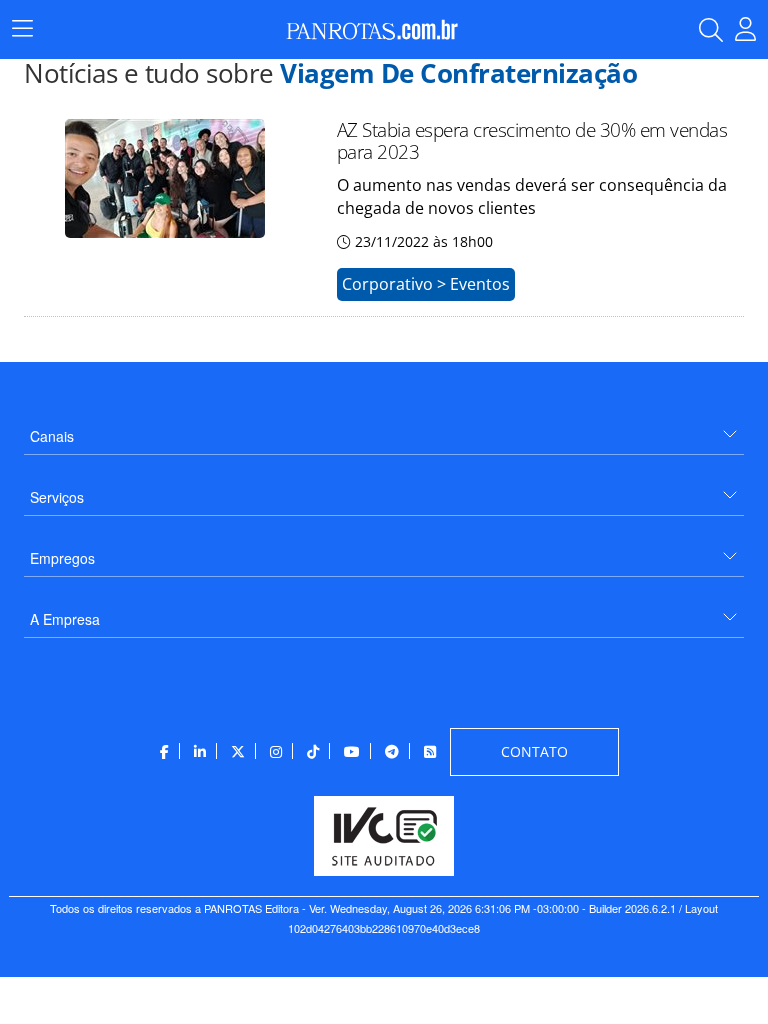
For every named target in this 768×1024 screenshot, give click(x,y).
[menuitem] (384, 428)
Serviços (57, 497)
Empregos (62, 558)
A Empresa (65, 619)
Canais (52, 436)
